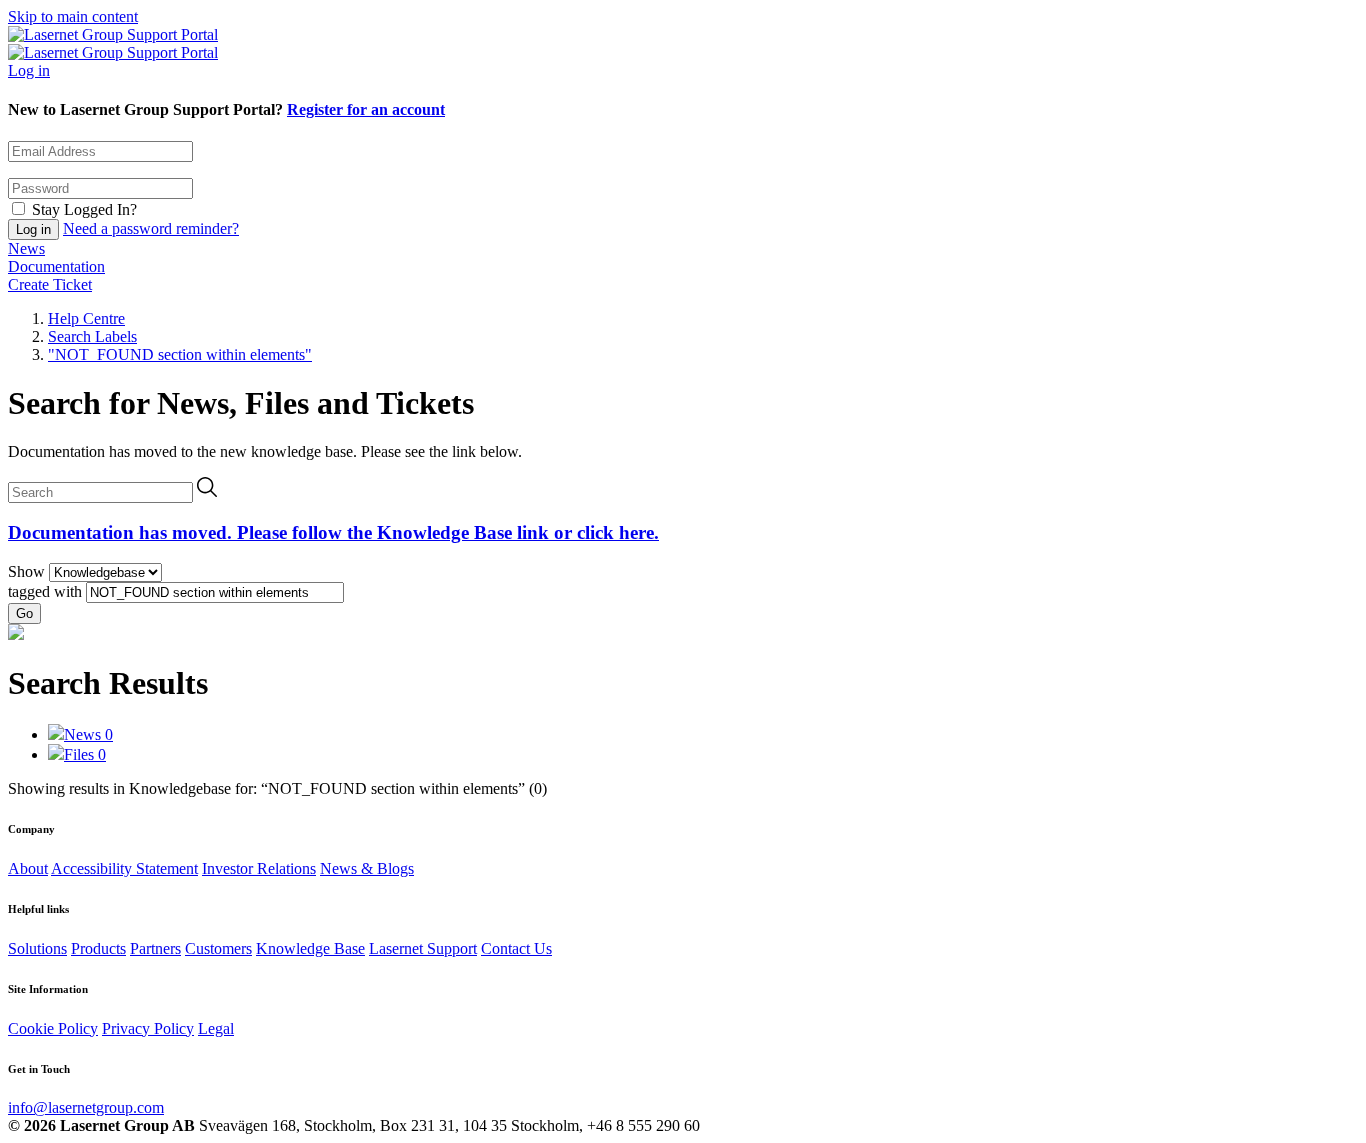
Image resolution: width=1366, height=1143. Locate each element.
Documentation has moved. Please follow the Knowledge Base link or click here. (333, 532)
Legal (216, 1028)
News (26, 248)
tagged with (45, 591)
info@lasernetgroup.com (86, 1107)
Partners (155, 948)
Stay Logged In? (84, 209)
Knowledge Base (310, 948)
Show (26, 571)
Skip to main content (73, 16)
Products (98, 948)
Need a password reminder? (151, 228)
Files (85, 754)
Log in (29, 70)
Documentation (56, 266)
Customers (218, 948)
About (28, 868)
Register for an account (366, 109)
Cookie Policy (53, 1028)
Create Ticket (50, 284)
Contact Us (516, 948)
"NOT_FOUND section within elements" (180, 354)
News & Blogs (367, 868)
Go (24, 613)
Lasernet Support (423, 948)
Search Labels (92, 336)
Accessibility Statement (124, 868)
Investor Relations (259, 868)
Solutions (37, 948)
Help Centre (86, 318)
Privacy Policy (148, 1028)
